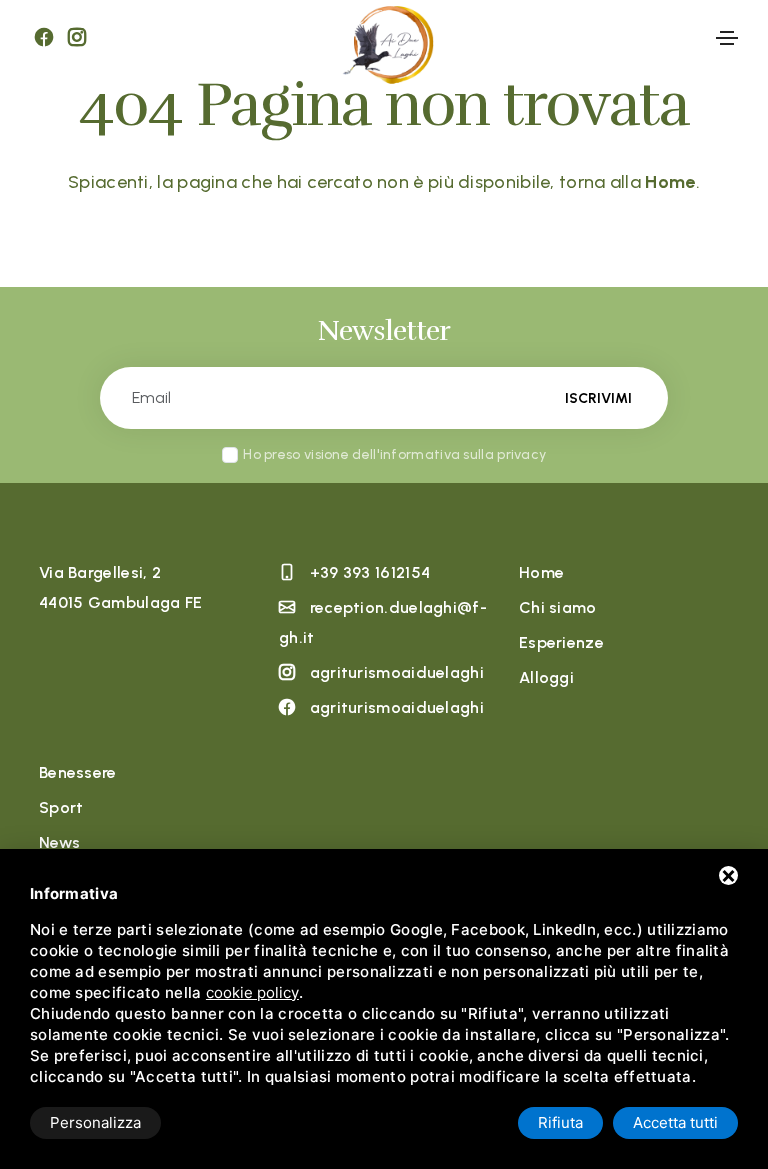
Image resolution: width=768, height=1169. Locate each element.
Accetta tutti (675, 1122)
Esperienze (561, 642)
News (59, 842)
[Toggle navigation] (727, 38)
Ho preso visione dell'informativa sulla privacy (394, 454)
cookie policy (252, 992)
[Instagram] (77, 38)
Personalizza (95, 1122)
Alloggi (546, 677)
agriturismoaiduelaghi (397, 672)
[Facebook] (44, 38)
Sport (61, 807)
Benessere (78, 772)
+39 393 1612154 (370, 572)
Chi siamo (558, 607)
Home (541, 572)
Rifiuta (560, 1122)
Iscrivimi (598, 398)
